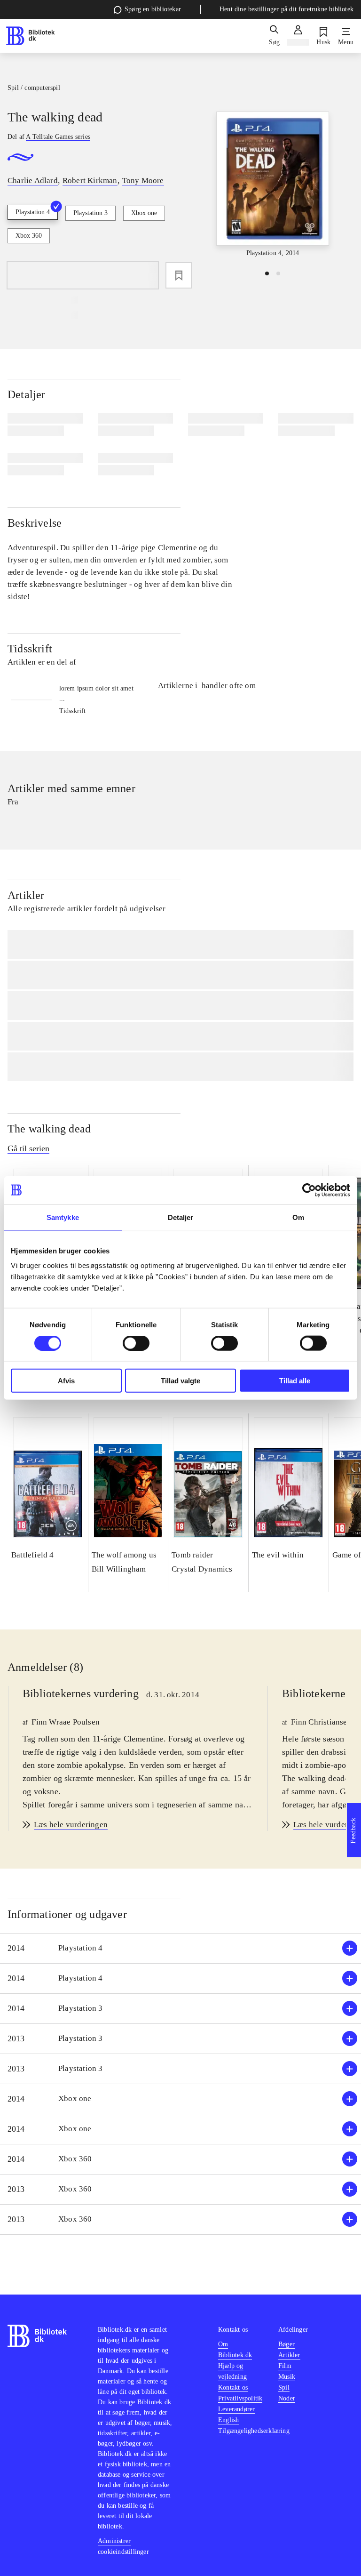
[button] (180, 1948)
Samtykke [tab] (63, 1217)
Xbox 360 (29, 236)
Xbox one (144, 213)
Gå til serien (28, 1148)
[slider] (273, 185)
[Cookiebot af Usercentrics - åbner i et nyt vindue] (309, 1190)
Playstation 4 (33, 212)
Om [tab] (298, 1217)
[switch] (136, 1343)
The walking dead (49, 1129)
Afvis (66, 1381)
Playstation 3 (90, 213)
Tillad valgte (180, 1381)
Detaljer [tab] (181, 1217)
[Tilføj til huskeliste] (179, 275)
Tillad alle (295, 1381)
